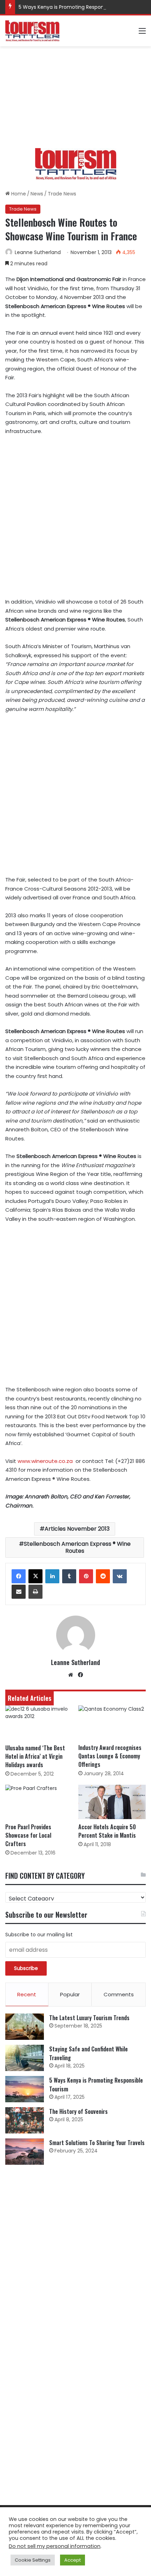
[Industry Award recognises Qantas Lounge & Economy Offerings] (112, 1723)
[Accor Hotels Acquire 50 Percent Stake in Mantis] (112, 1802)
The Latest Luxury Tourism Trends (89, 2018)
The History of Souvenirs (78, 2111)
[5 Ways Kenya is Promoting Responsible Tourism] (25, 2089)
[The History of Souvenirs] (25, 2120)
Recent (27, 1994)
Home (18, 194)
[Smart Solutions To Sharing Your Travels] (25, 2152)
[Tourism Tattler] (32, 31)
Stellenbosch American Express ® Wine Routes (77, 1547)
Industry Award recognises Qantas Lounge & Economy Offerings (110, 1756)
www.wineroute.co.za (45, 1461)
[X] (35, 1576)
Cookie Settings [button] (33, 2560)
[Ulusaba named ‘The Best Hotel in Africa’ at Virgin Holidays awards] (39, 1723)
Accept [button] (73, 2560)
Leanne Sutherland (38, 252)
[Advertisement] (75, 97)
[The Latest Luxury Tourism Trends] (25, 2027)
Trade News (62, 194)
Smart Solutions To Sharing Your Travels (97, 2143)
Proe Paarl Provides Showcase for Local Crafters (28, 1835)
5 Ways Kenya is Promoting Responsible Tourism (77, 7)
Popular (70, 1994)
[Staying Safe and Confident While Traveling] (25, 2058)
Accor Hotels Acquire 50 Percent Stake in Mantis (107, 1831)
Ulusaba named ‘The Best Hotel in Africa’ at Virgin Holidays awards (35, 1756)
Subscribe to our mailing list (39, 1935)
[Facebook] (19, 1576)
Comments (119, 1994)
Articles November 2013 (77, 1529)
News (37, 194)
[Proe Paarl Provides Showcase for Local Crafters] (39, 1802)
